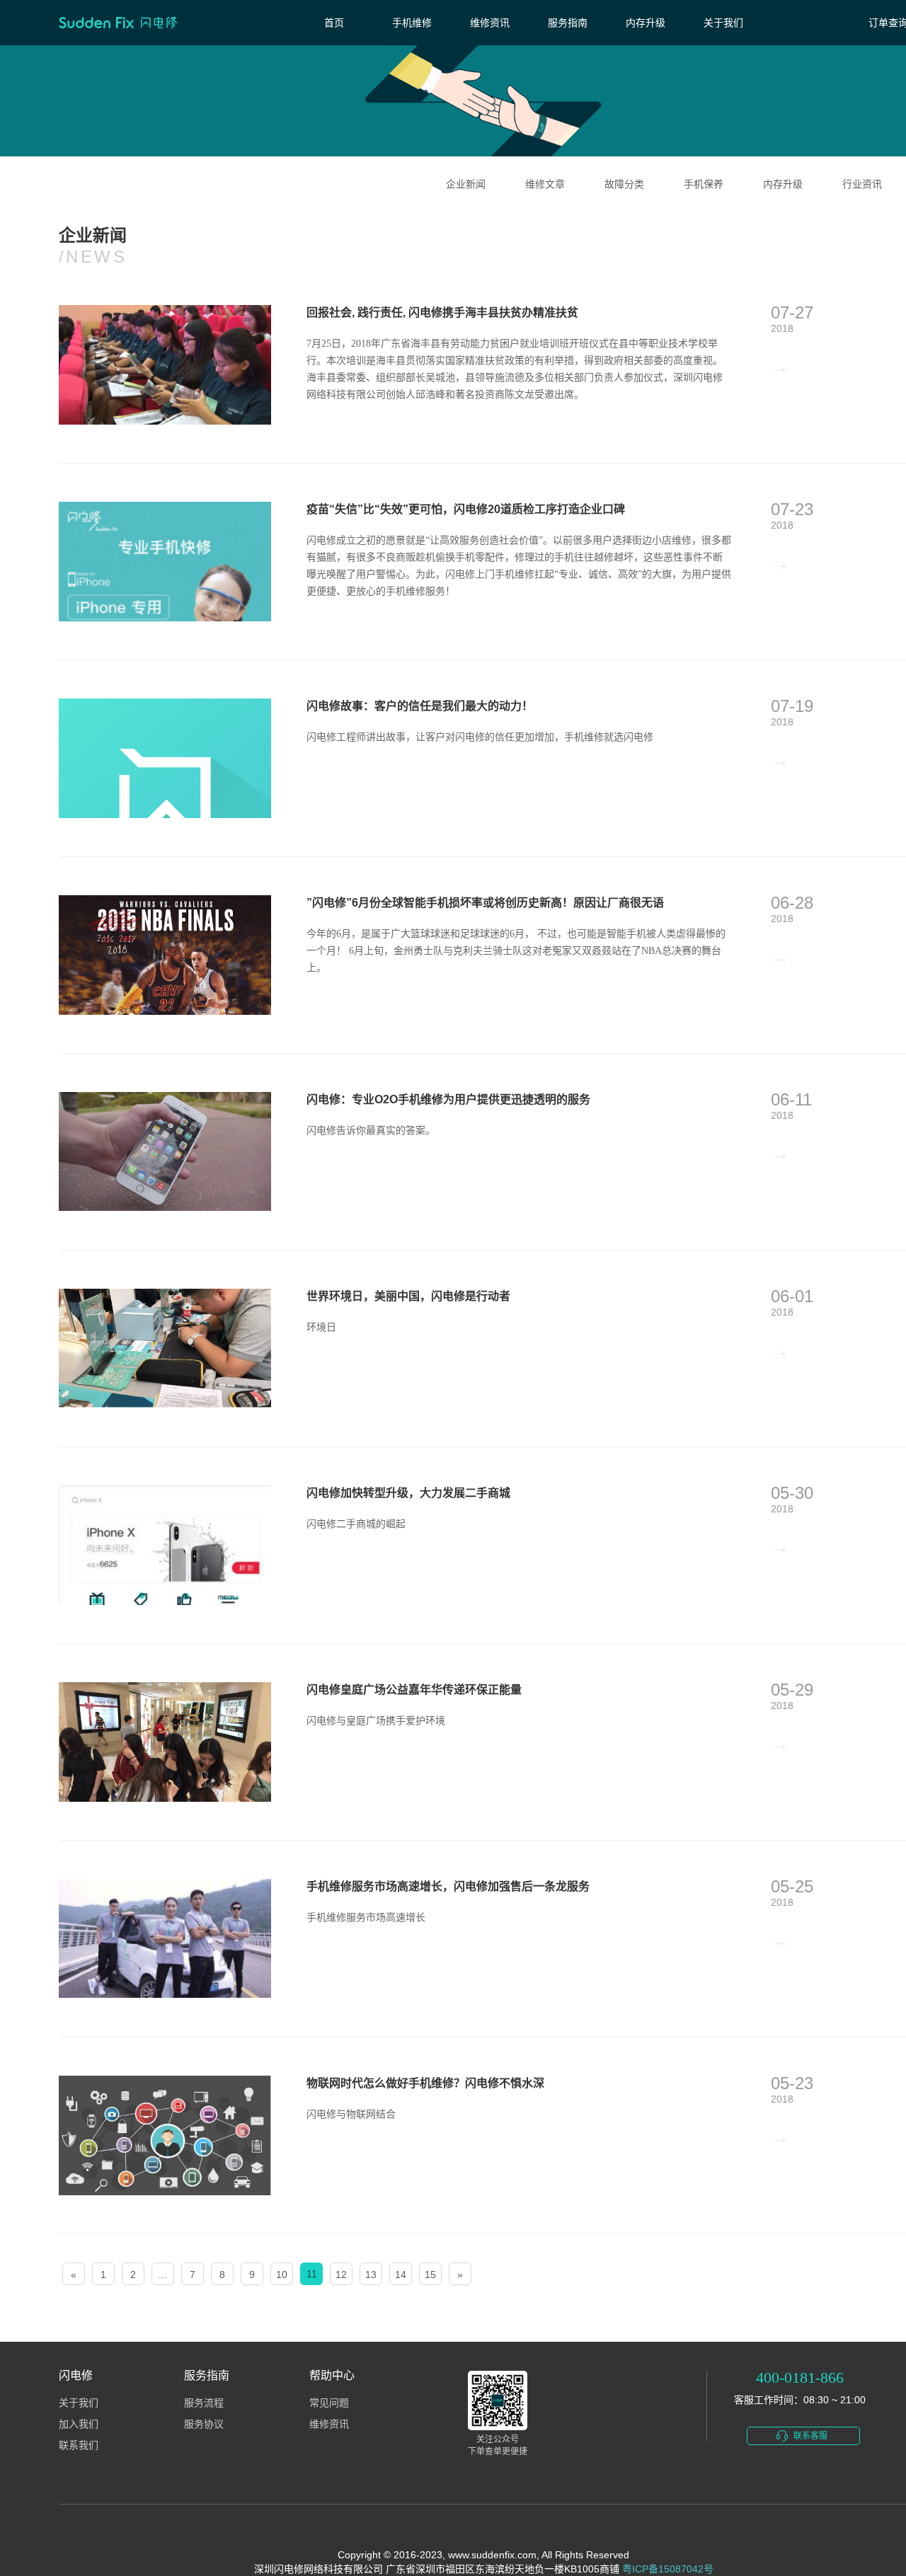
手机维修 (412, 23)
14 (401, 2275)
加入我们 (79, 2424)
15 (430, 2275)
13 (371, 2275)
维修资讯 (490, 23)
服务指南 (568, 23)
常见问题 (329, 2403)
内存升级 (646, 23)
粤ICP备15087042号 (668, 2569)
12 (341, 2275)
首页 (334, 23)
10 (282, 2275)
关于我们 (723, 23)
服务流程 (204, 2403)
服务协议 (204, 2424)
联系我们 (79, 2445)
